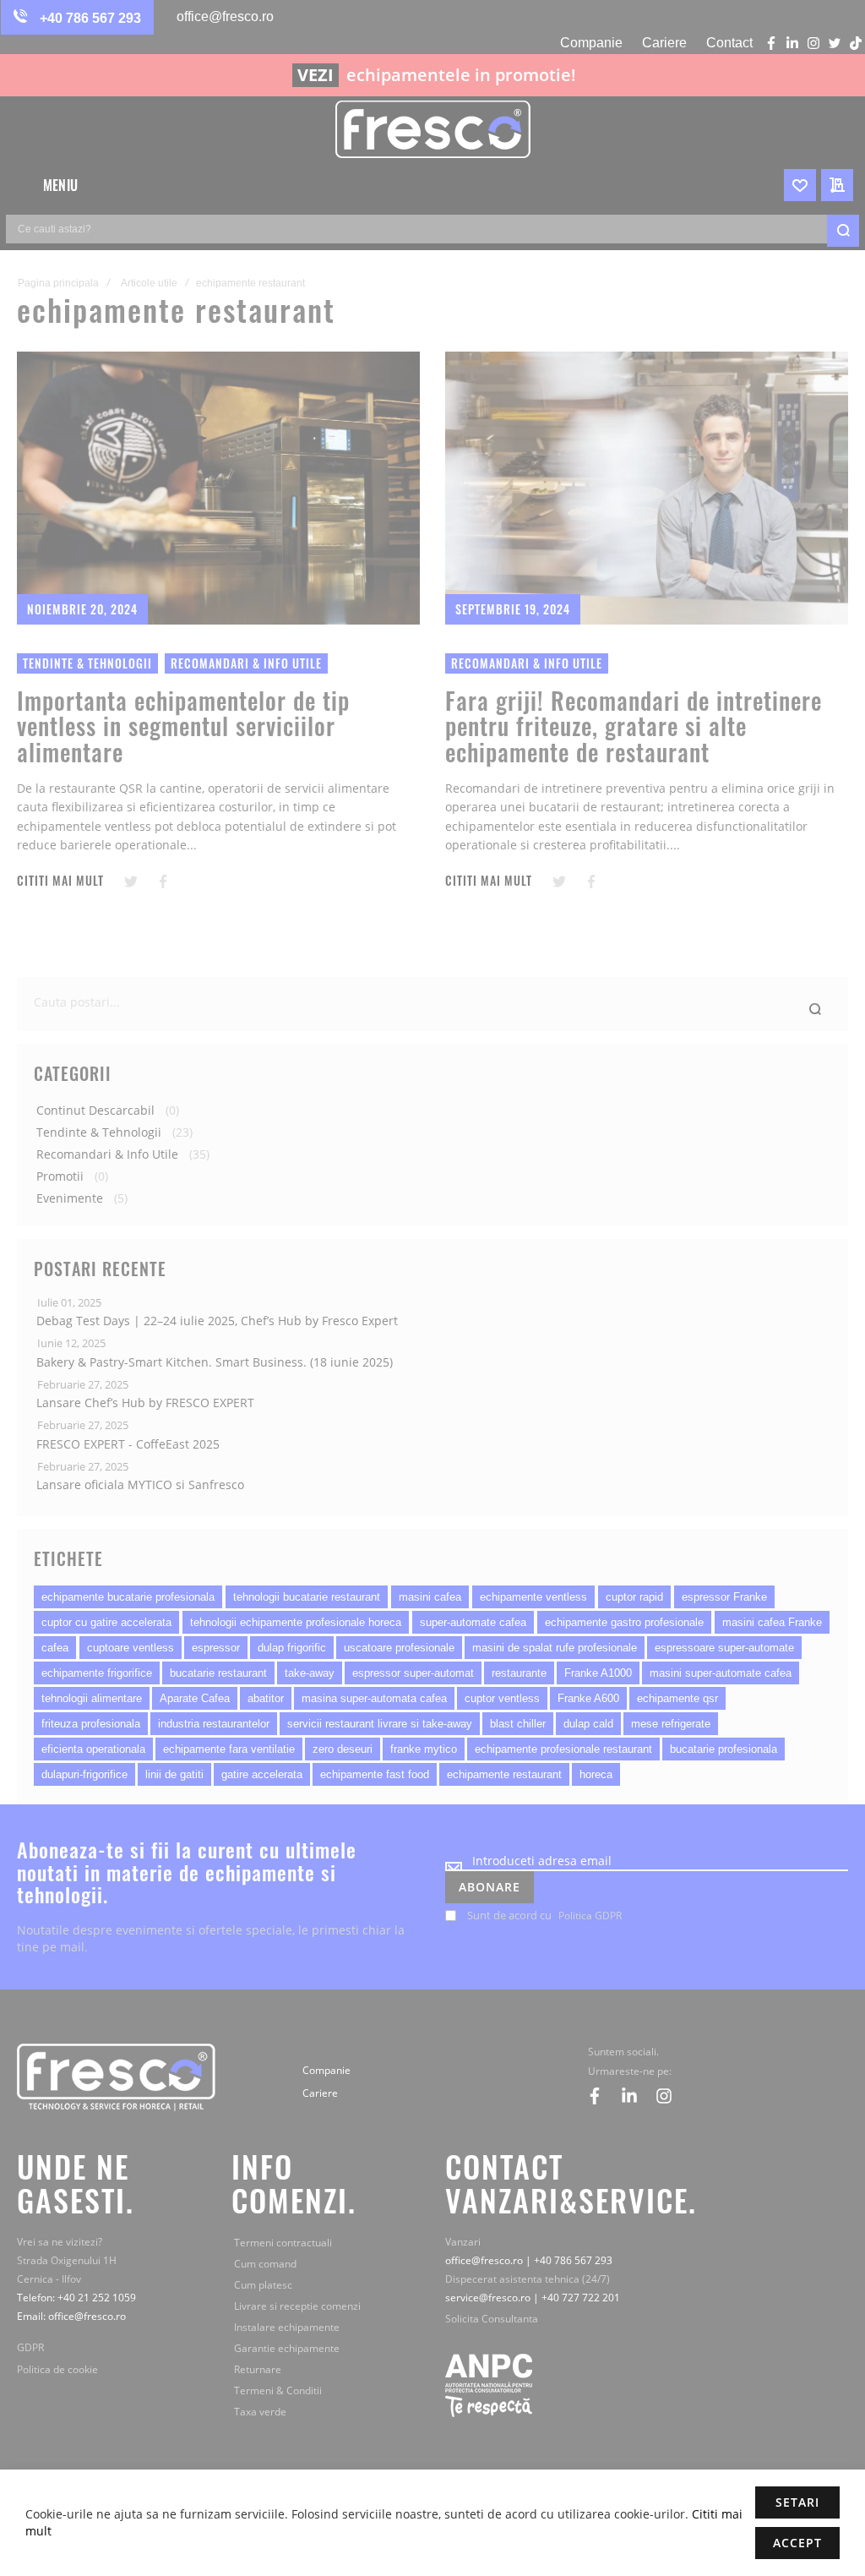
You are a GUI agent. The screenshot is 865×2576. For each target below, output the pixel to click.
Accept (797, 2543)
